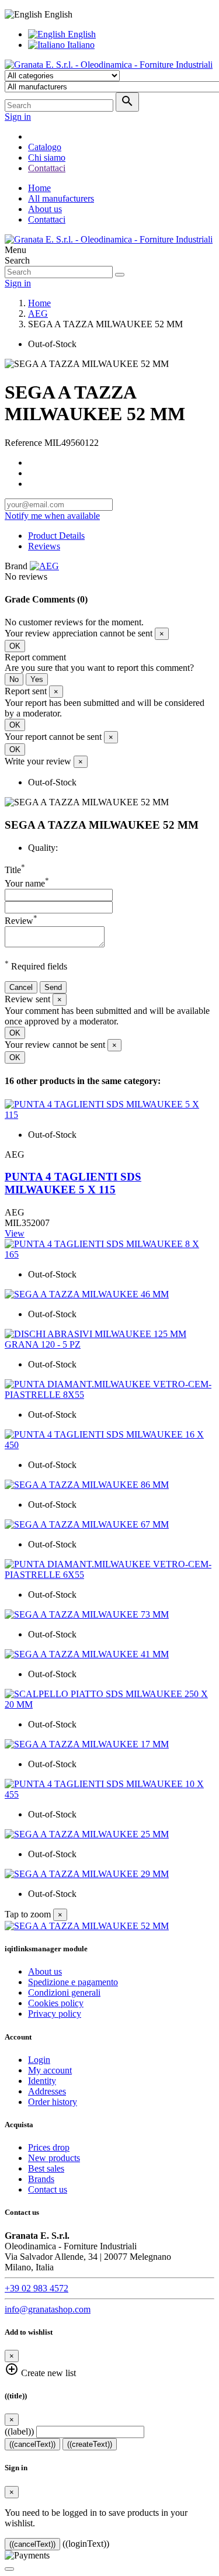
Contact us (48, 2189)
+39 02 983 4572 (36, 2288)
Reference (25, 443)
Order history (53, 2102)
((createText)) (90, 2444)
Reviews (44, 546)
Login (39, 2060)
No (14, 679)
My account (50, 2070)
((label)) (19, 2431)
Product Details (56, 536)
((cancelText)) (32, 2444)
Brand (16, 566)
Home (39, 188)
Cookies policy (56, 2003)
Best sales (46, 2168)
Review (21, 921)
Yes (37, 679)
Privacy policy (55, 2014)
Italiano (80, 45)
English (81, 34)
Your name (27, 883)
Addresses (47, 2091)
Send (53, 987)
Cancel (21, 987)
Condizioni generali (64, 1992)
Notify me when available (52, 516)
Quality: (43, 848)
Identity (42, 2081)
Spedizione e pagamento (73, 1982)
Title (15, 870)
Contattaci (47, 219)
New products (54, 2158)
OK (15, 646)
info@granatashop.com (48, 2309)
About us (45, 209)
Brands (41, 2179)
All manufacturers (61, 198)
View (15, 1233)
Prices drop (49, 2147)
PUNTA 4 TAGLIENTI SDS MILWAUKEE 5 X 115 (73, 1183)
